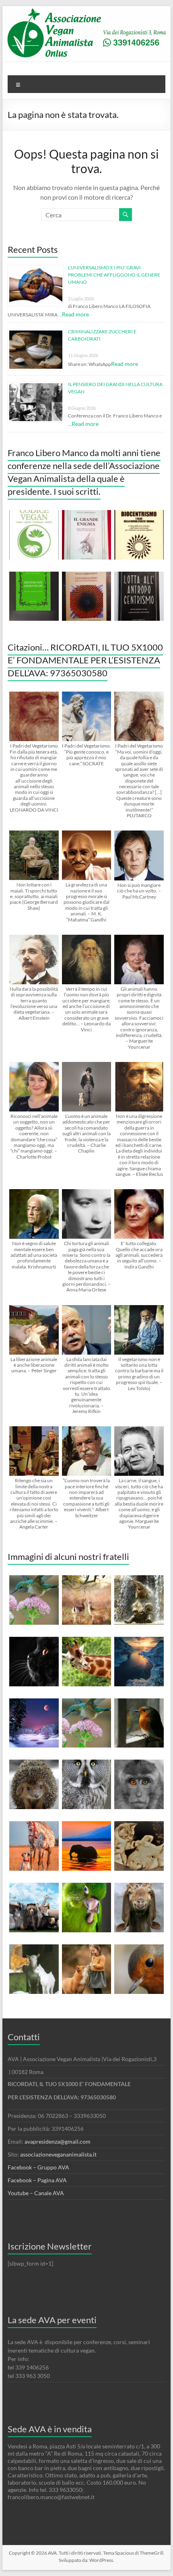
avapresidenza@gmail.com (58, 2141)
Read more (75, 314)
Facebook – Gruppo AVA (38, 2167)
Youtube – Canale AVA (36, 2193)
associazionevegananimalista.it (58, 2154)
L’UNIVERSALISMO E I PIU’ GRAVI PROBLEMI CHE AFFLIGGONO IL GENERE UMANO (114, 275)
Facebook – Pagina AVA (37, 2180)
